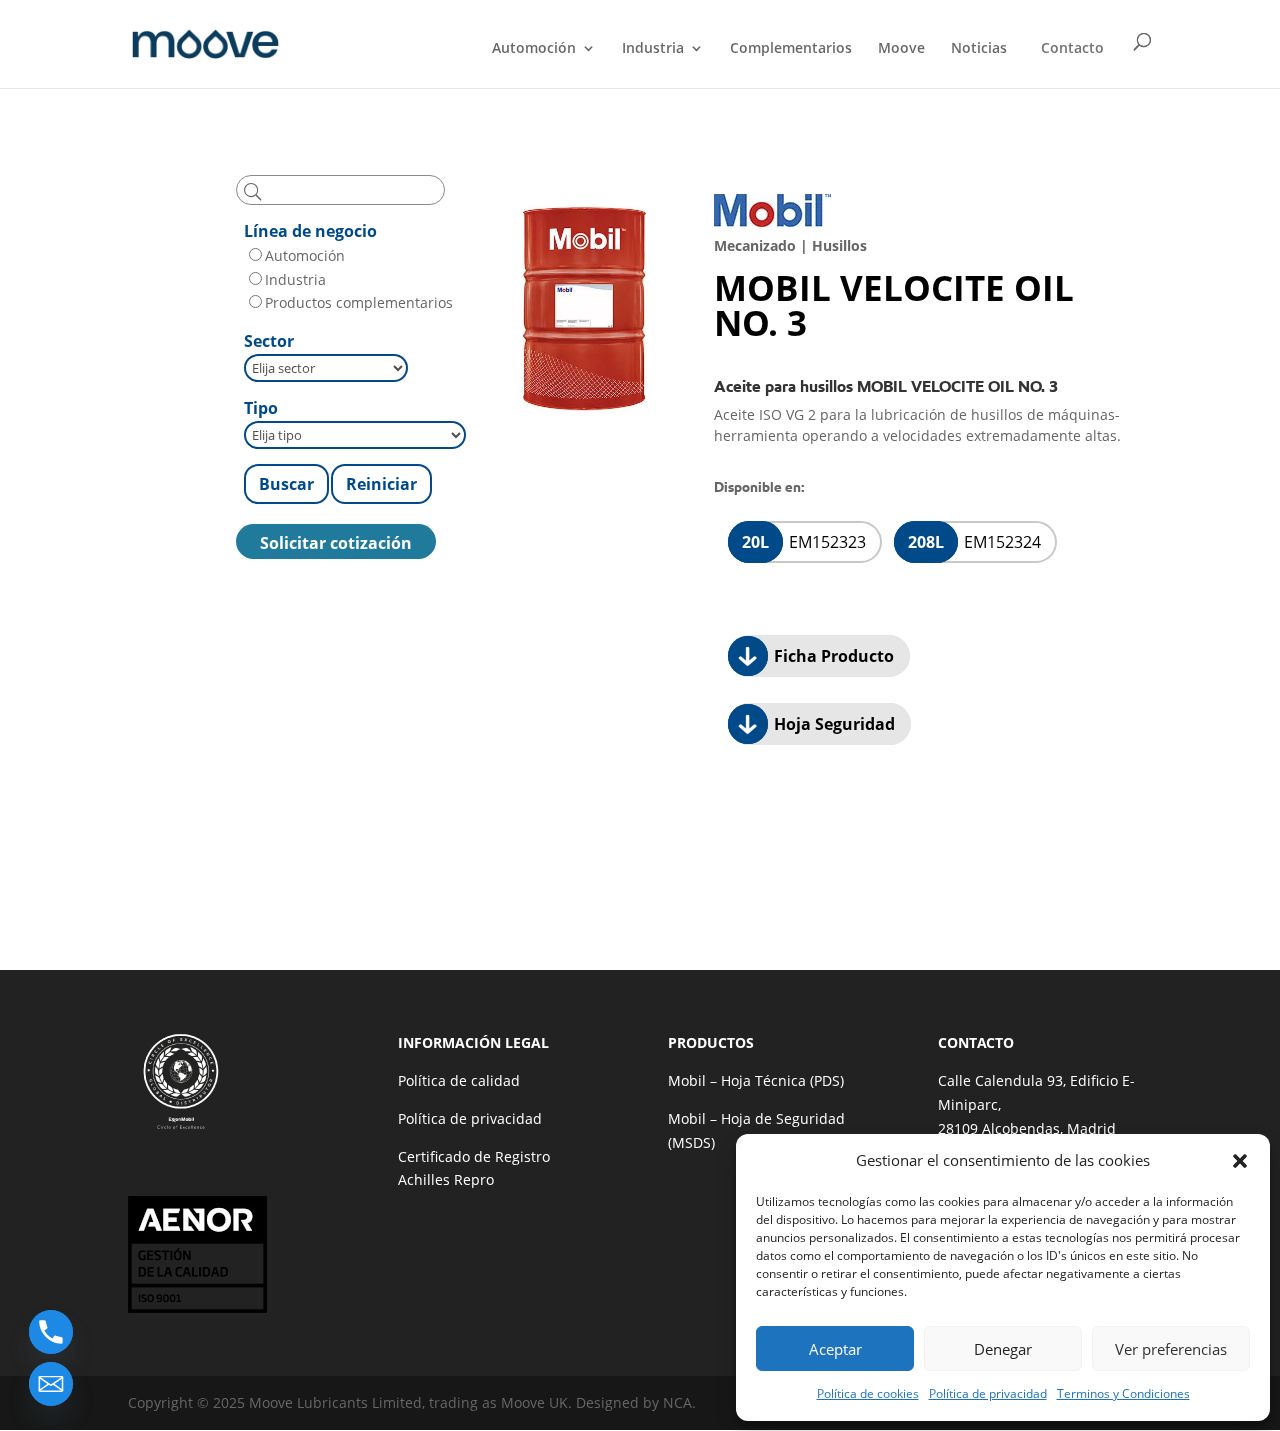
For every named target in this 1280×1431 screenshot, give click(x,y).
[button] (1240, 1161)
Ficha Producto (832, 656)
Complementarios (791, 49)
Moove (901, 49)
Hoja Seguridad (832, 724)
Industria (653, 49)
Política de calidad (459, 1080)
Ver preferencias (1171, 1349)
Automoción (534, 49)
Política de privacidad (988, 1393)
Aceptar (835, 1349)
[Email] (51, 1384)
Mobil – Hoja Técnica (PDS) (756, 1080)
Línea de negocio (310, 231)
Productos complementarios (359, 302)
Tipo (261, 408)
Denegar (1003, 1349)
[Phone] (51, 1332)
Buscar (286, 484)
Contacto (1072, 47)
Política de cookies (868, 1393)
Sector (269, 341)
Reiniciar (381, 484)
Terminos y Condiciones (1123, 1393)
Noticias (979, 49)
